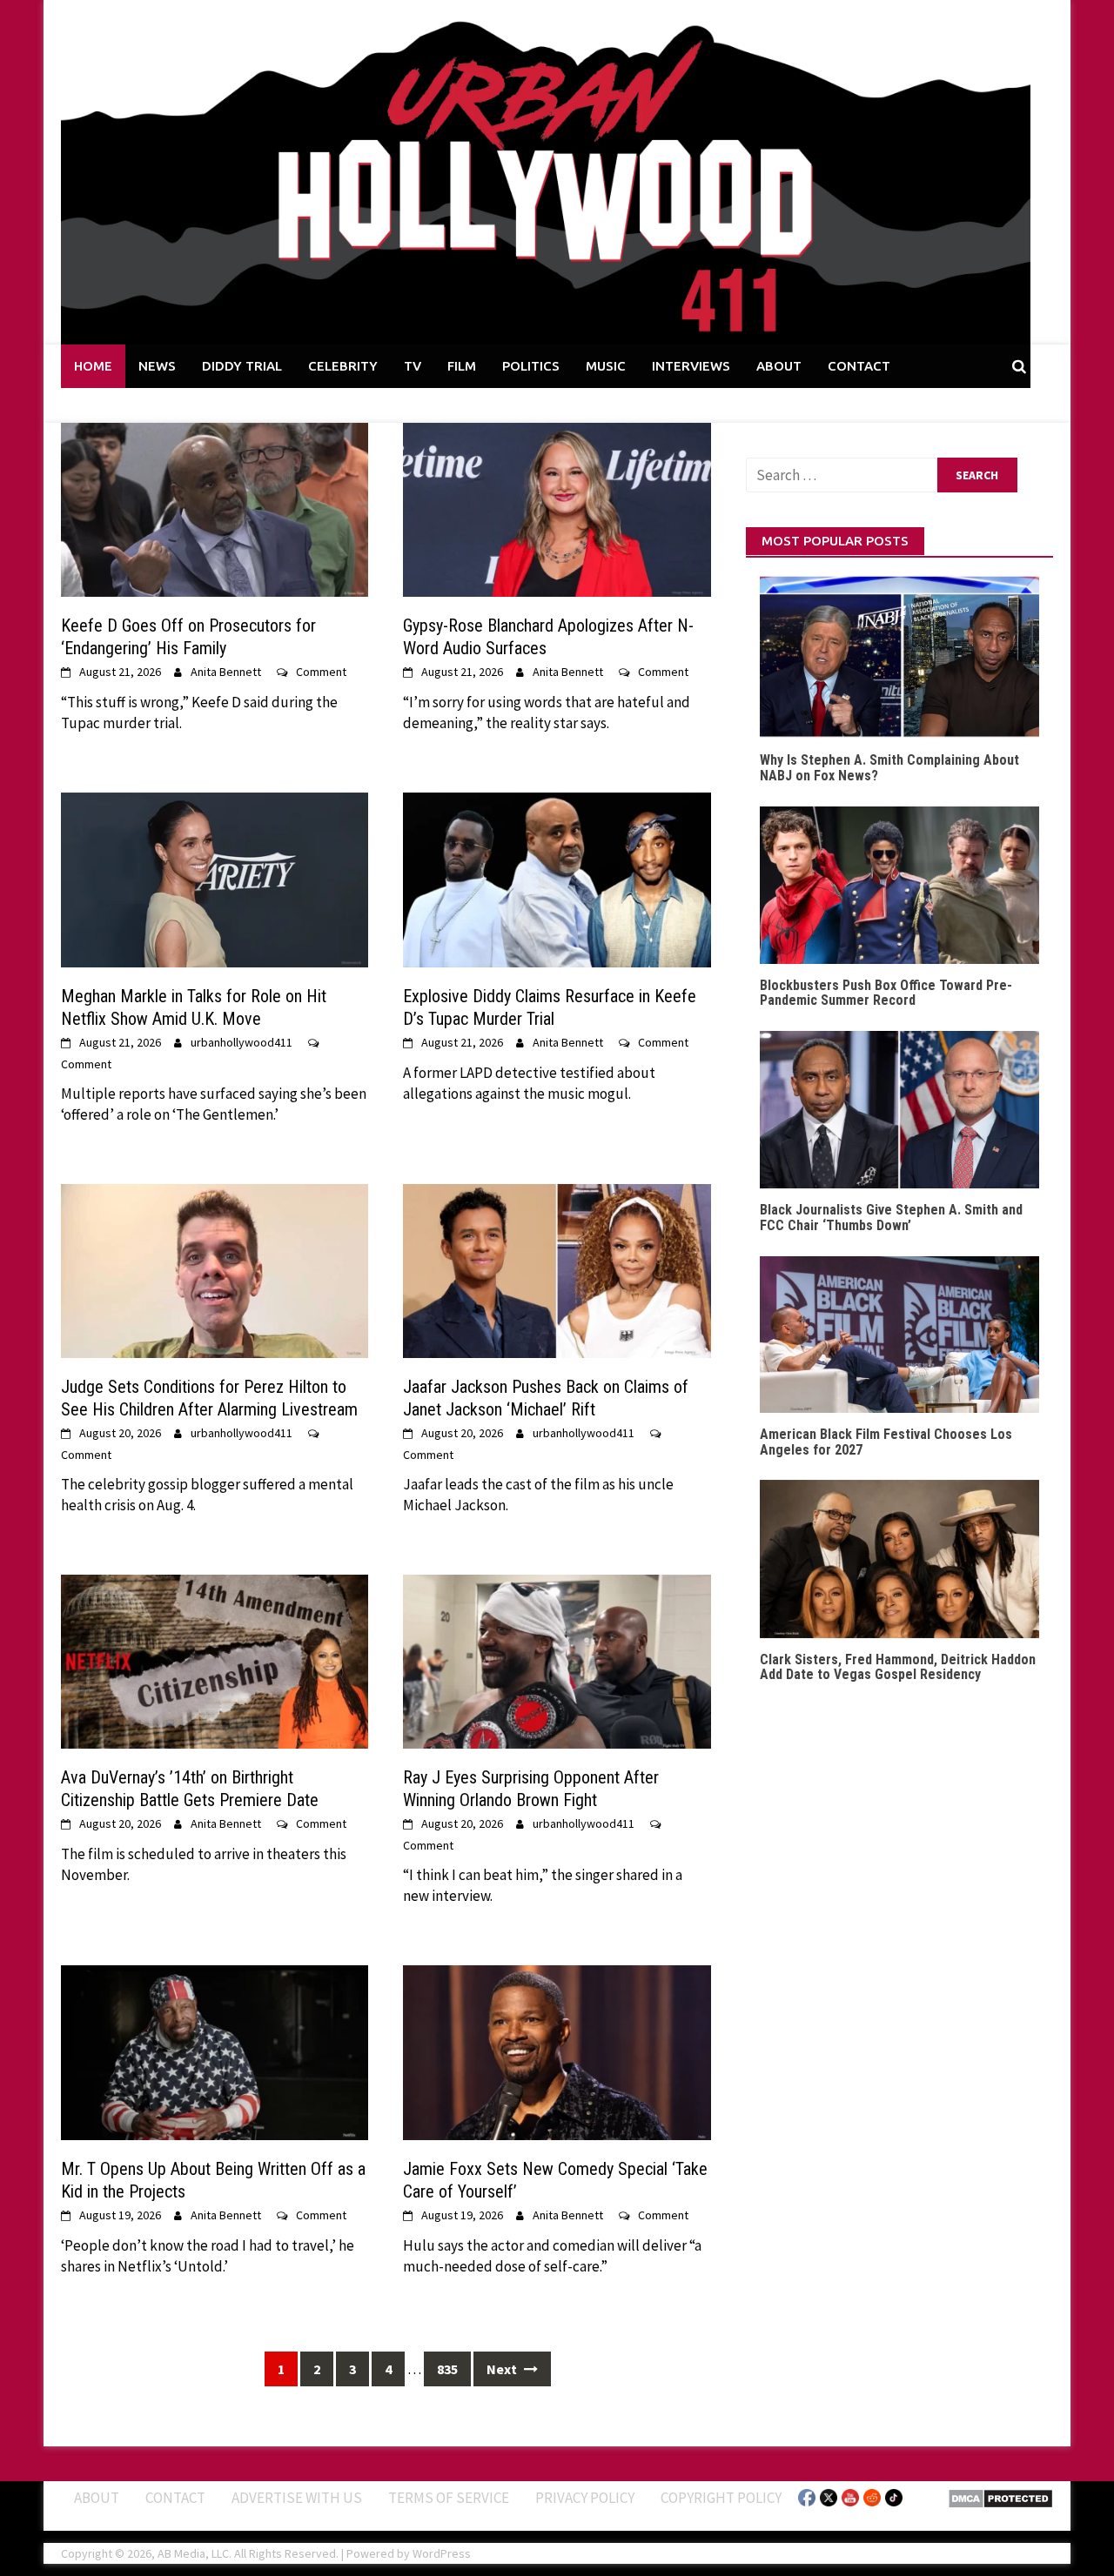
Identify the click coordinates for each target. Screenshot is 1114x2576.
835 (447, 2369)
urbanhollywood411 (242, 1042)
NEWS (157, 366)
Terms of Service (449, 2497)
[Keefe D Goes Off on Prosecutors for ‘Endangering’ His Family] (215, 508)
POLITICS (531, 366)
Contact (175, 2497)
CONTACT (859, 366)
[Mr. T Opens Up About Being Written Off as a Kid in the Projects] (215, 2051)
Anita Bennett (226, 672)
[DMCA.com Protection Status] (1000, 2497)
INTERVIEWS (691, 366)
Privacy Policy (585, 2497)
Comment (321, 672)
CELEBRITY (343, 366)
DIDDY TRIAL (242, 366)
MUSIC (606, 366)
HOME (93, 366)
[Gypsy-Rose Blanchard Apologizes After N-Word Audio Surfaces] (557, 508)
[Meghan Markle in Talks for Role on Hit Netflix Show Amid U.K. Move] (215, 879)
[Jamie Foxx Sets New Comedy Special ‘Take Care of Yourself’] (557, 2051)
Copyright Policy (721, 2497)
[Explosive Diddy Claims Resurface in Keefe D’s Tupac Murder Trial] (557, 879)
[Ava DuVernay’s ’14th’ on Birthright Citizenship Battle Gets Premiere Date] (215, 1660)
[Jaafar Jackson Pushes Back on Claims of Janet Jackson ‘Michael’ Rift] (557, 1269)
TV (413, 366)
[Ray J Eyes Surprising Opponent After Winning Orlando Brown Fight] (557, 1660)
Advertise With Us (297, 2497)
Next (503, 2369)
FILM (462, 366)
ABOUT (779, 366)
